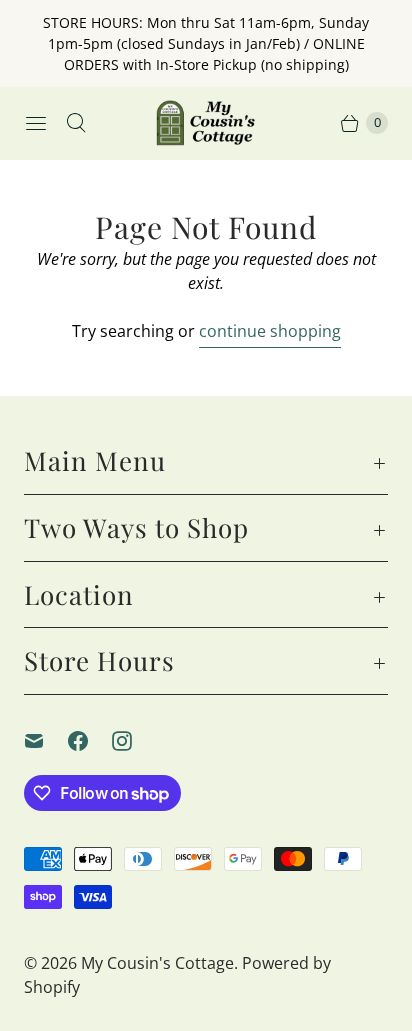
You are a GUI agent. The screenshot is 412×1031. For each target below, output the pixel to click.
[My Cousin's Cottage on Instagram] (134, 741)
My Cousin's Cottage (157, 963)
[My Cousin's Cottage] (206, 123)
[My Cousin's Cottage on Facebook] (90, 741)
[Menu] (36, 123)
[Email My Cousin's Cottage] (46, 741)
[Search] (76, 123)
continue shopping (270, 331)
